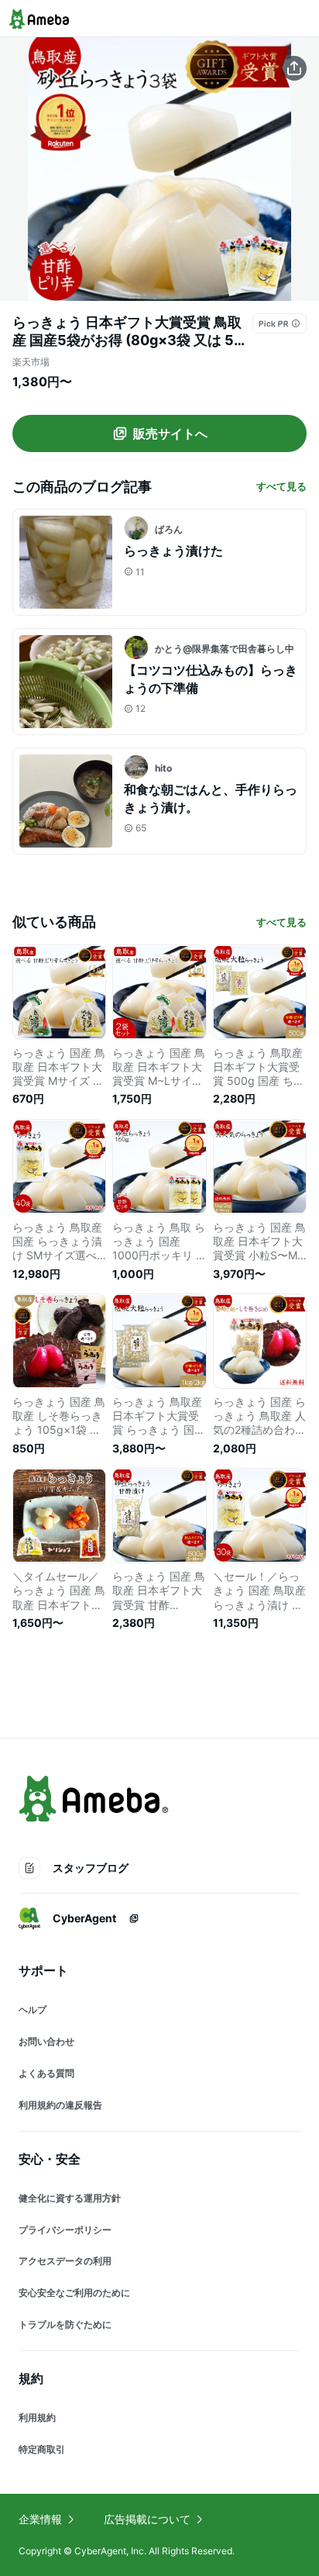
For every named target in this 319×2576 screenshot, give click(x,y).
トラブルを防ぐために (65, 2324)
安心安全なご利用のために (74, 2293)
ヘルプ (33, 2010)
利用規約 (37, 2417)
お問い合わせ (46, 2041)
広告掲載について (147, 2519)
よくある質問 (46, 2073)
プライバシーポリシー (65, 2230)
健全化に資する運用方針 (70, 2198)
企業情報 (40, 2519)
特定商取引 (42, 2449)
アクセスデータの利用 (65, 2261)
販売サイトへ (170, 433)
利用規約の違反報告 (60, 2105)
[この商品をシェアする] (294, 68)
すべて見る (281, 486)
